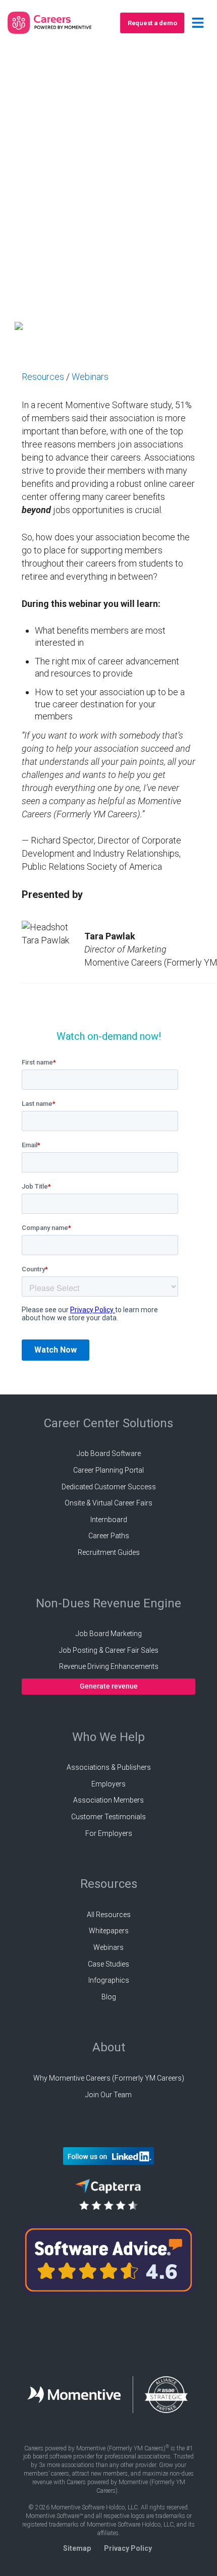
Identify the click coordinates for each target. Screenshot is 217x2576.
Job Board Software (109, 1453)
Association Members (108, 1800)
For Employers (109, 1833)
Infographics (109, 1980)
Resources (43, 377)
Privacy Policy (128, 2548)
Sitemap (77, 2548)
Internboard (109, 1520)
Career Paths (109, 1536)
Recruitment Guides (109, 1552)
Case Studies (108, 1964)
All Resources (109, 1915)
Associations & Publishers (109, 1767)
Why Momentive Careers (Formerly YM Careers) (109, 2078)
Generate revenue (109, 1686)
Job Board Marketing (109, 1634)
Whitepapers (109, 1931)
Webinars (90, 377)
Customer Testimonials (108, 1817)
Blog (109, 1997)
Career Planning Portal (108, 1470)
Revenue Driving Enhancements (109, 1666)
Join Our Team (108, 2095)
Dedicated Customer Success (109, 1487)
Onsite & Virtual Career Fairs (108, 1503)
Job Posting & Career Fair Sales (109, 1650)
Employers (108, 1784)
